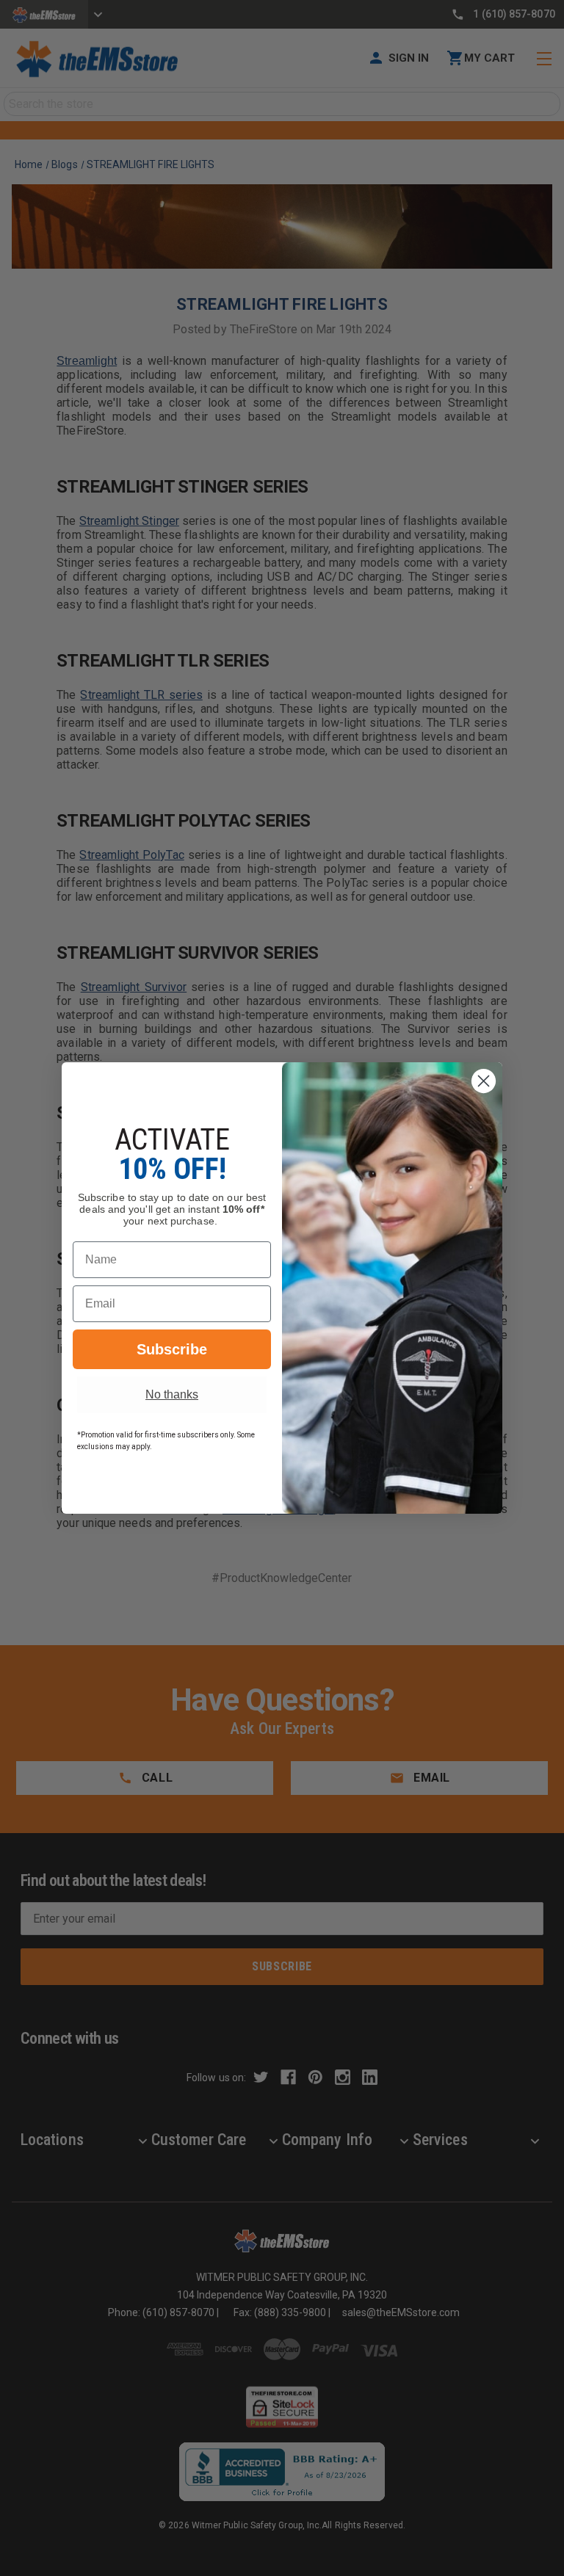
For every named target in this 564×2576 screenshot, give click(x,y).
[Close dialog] (484, 1081)
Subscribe (172, 1349)
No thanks (172, 1394)
